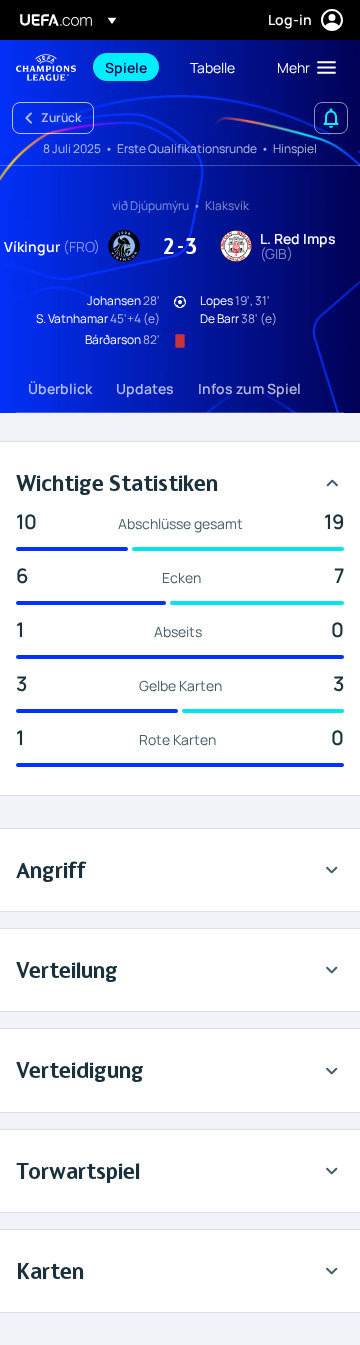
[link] (126, 67)
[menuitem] (130, 67)
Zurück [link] (61, 117)
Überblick (60, 388)
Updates (145, 388)
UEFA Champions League (46, 67)
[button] (302, 67)
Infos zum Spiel (249, 388)
